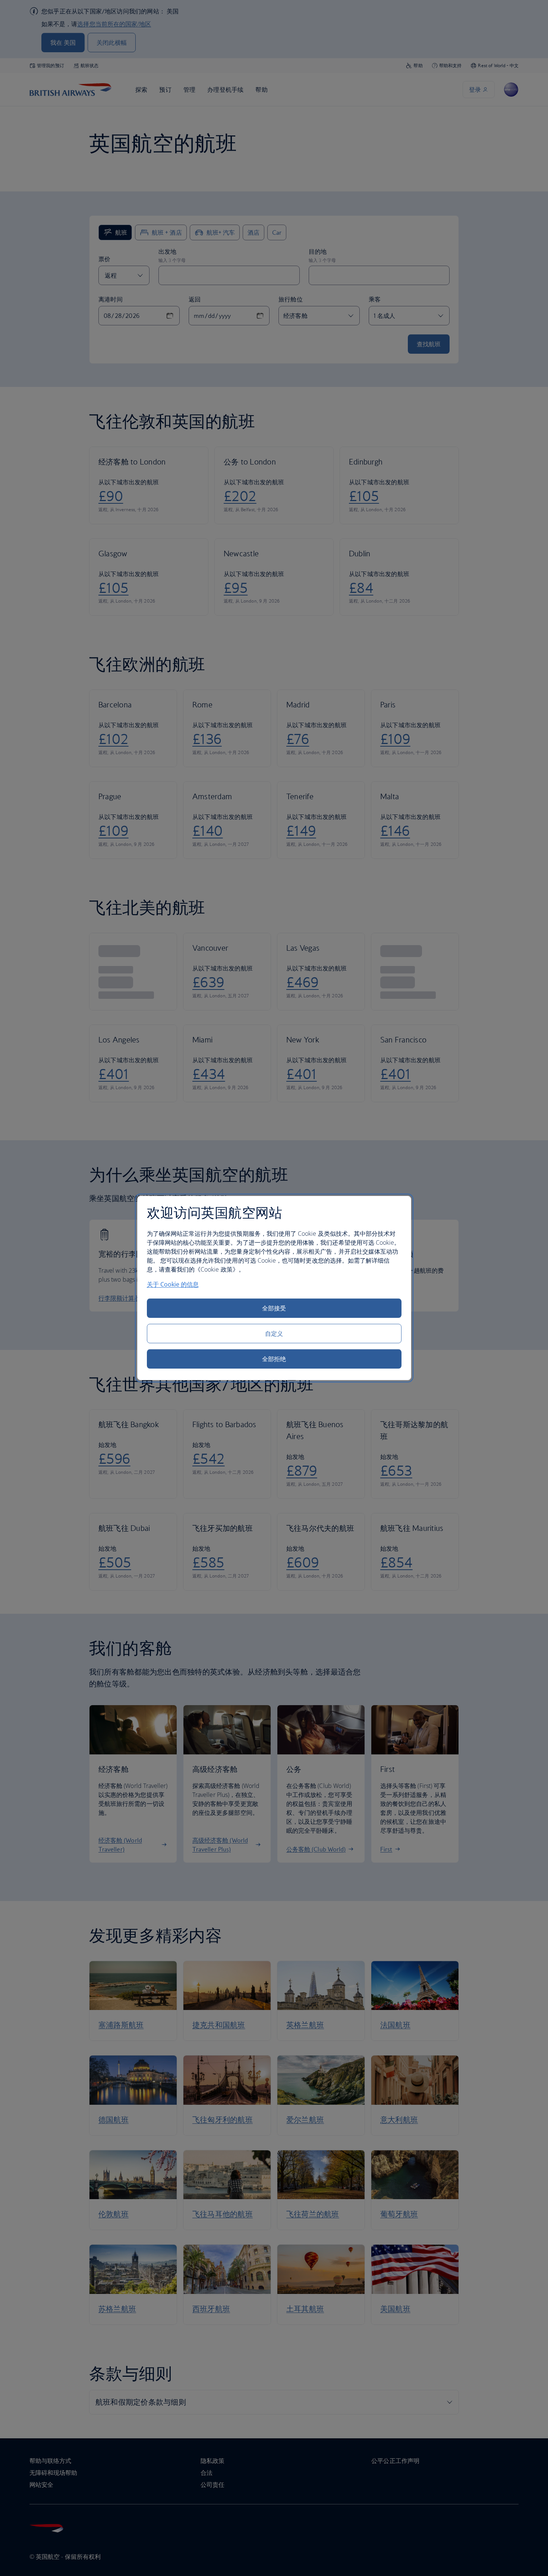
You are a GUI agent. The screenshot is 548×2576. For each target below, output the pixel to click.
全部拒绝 (274, 1359)
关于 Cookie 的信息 (173, 1284)
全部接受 (274, 1308)
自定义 (274, 1334)
